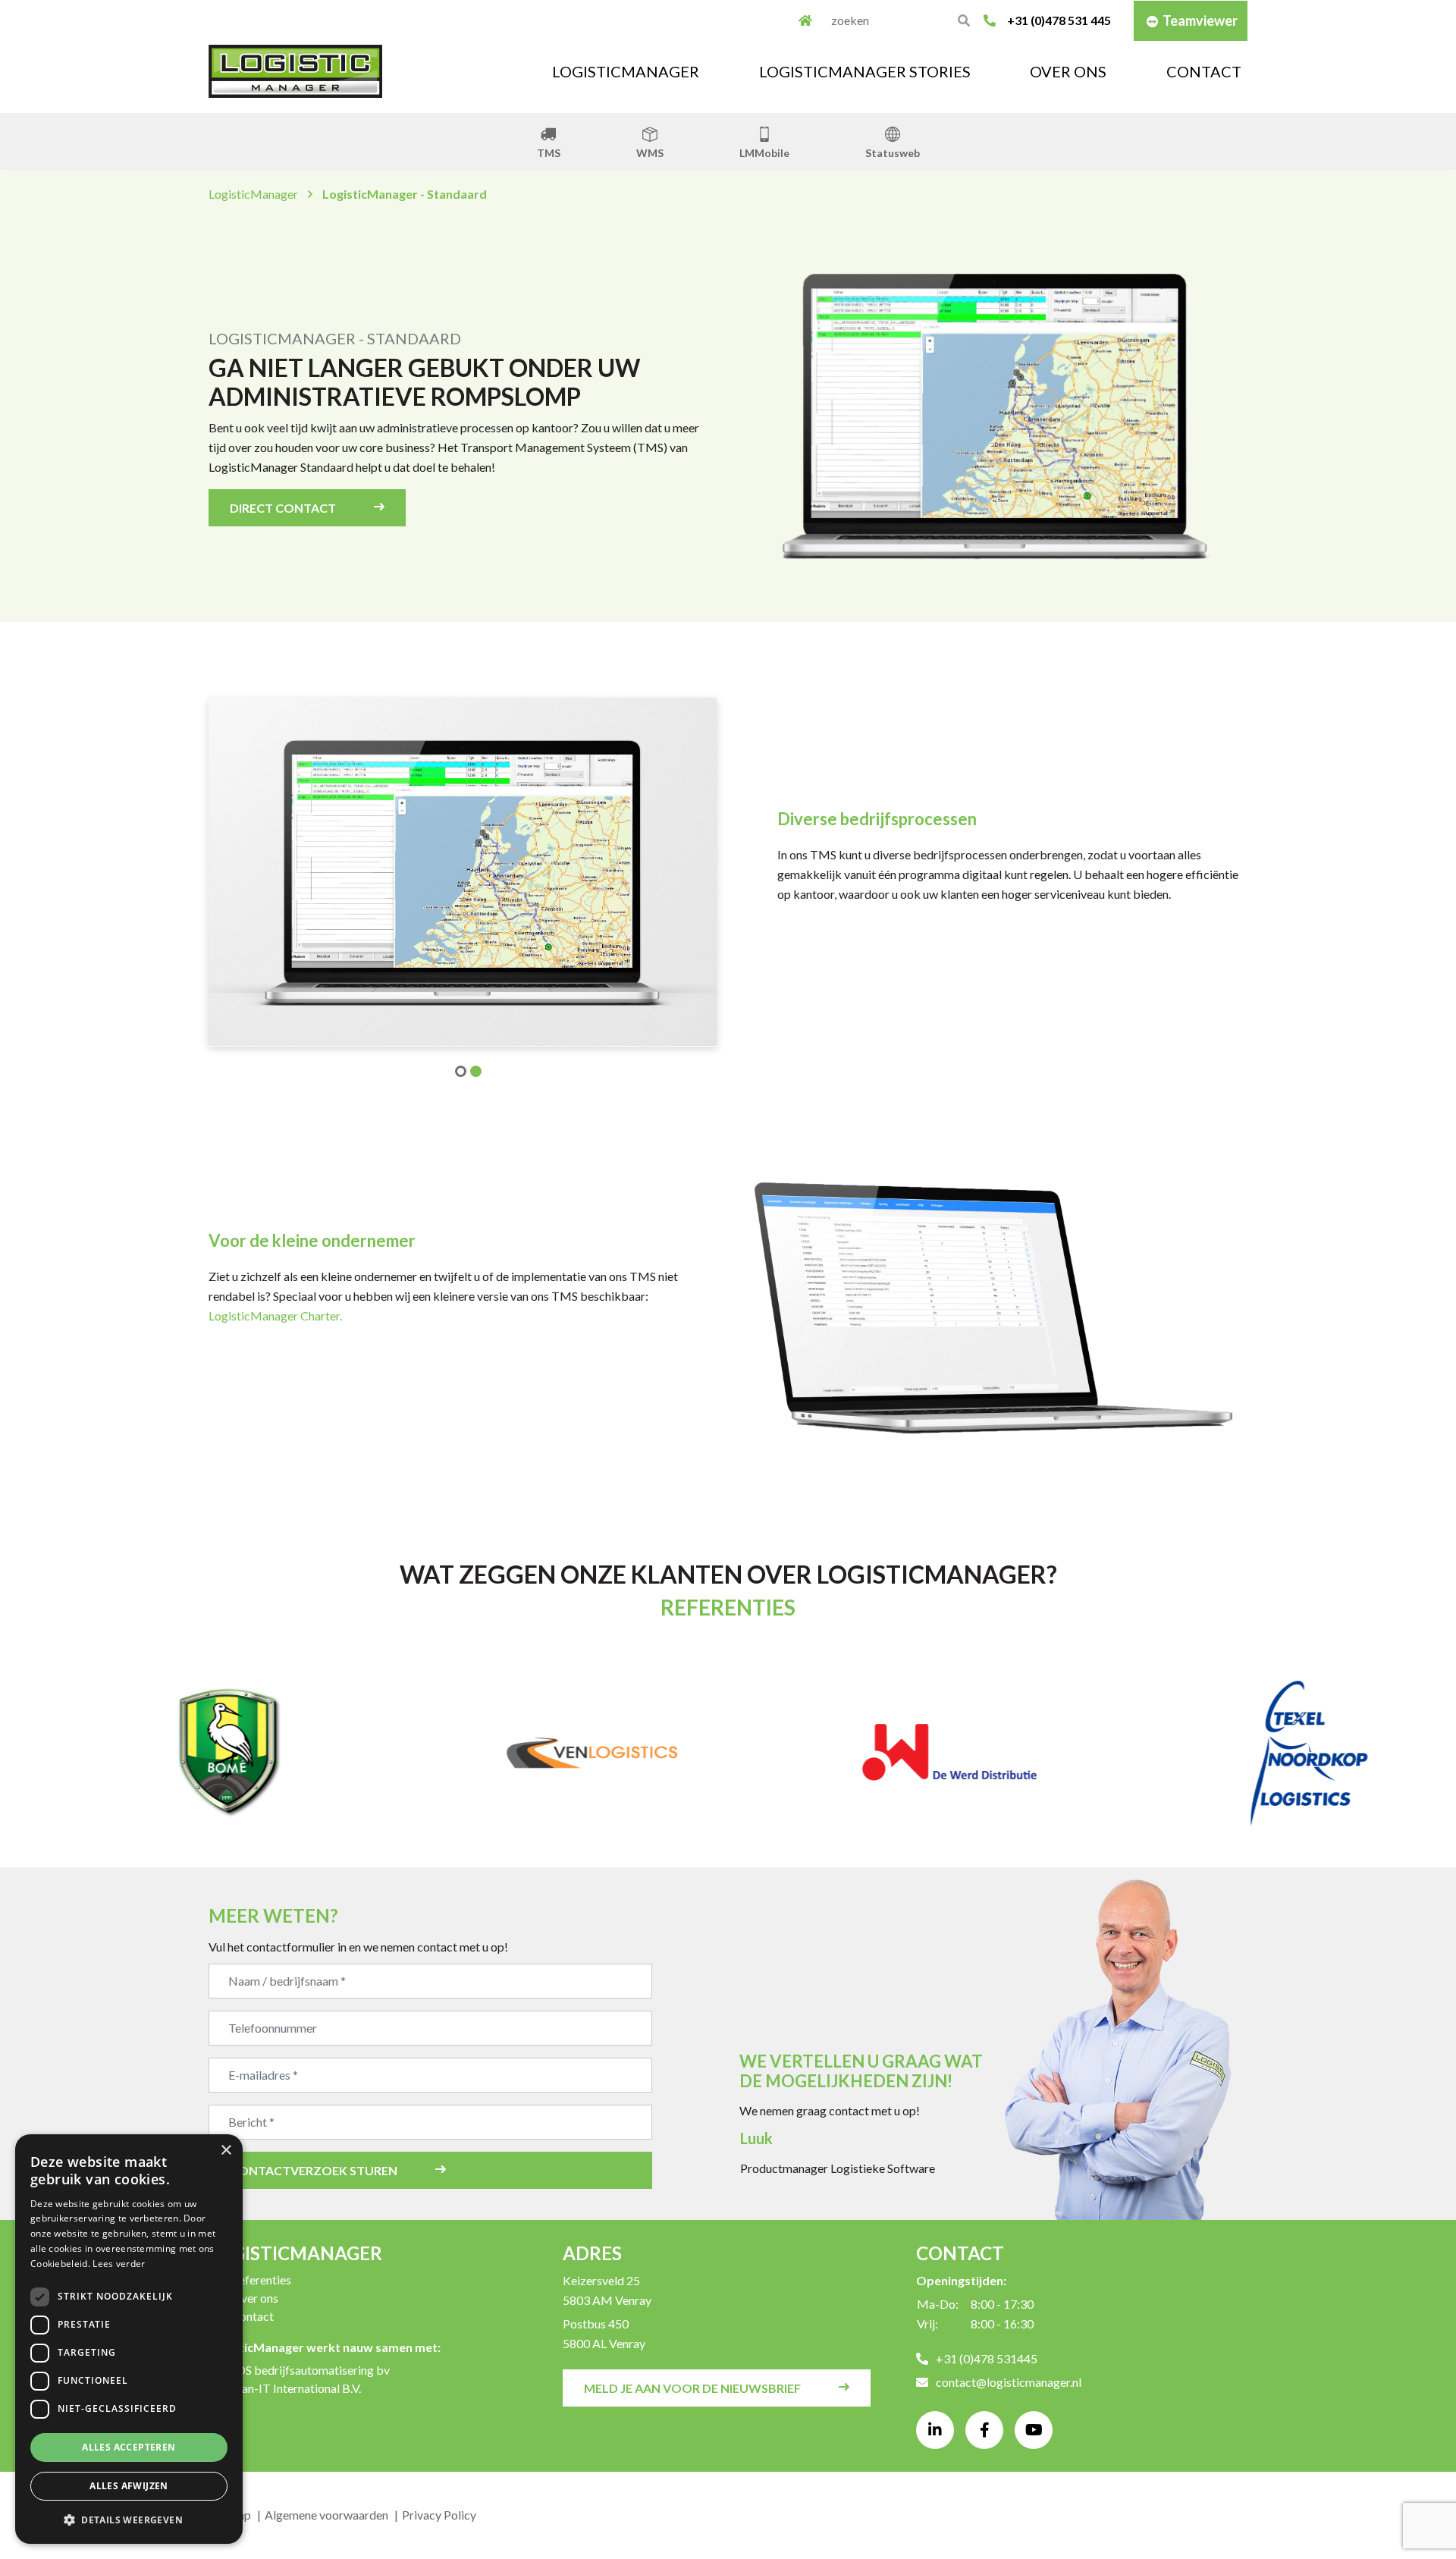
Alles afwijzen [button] (129, 2486)
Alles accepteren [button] (129, 2447)
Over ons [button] (1068, 71)
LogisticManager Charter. (275, 1316)
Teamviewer (1200, 20)
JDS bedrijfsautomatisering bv (311, 2370)
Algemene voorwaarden (326, 2515)
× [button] (226, 2151)
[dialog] (129, 2339)
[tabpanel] (463, 872)
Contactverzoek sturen (314, 2170)
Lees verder (119, 2264)
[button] (129, 2520)
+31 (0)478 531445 (987, 2358)
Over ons (255, 2298)
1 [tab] (455, 1066)
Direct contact (283, 508)
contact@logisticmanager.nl (1009, 2382)
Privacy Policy (439, 2515)
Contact (1204, 71)
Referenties (261, 2280)
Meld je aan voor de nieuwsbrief (692, 2388)
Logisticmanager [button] (626, 71)
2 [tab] (470, 1066)
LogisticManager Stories (865, 71)
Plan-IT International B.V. (296, 2388)
